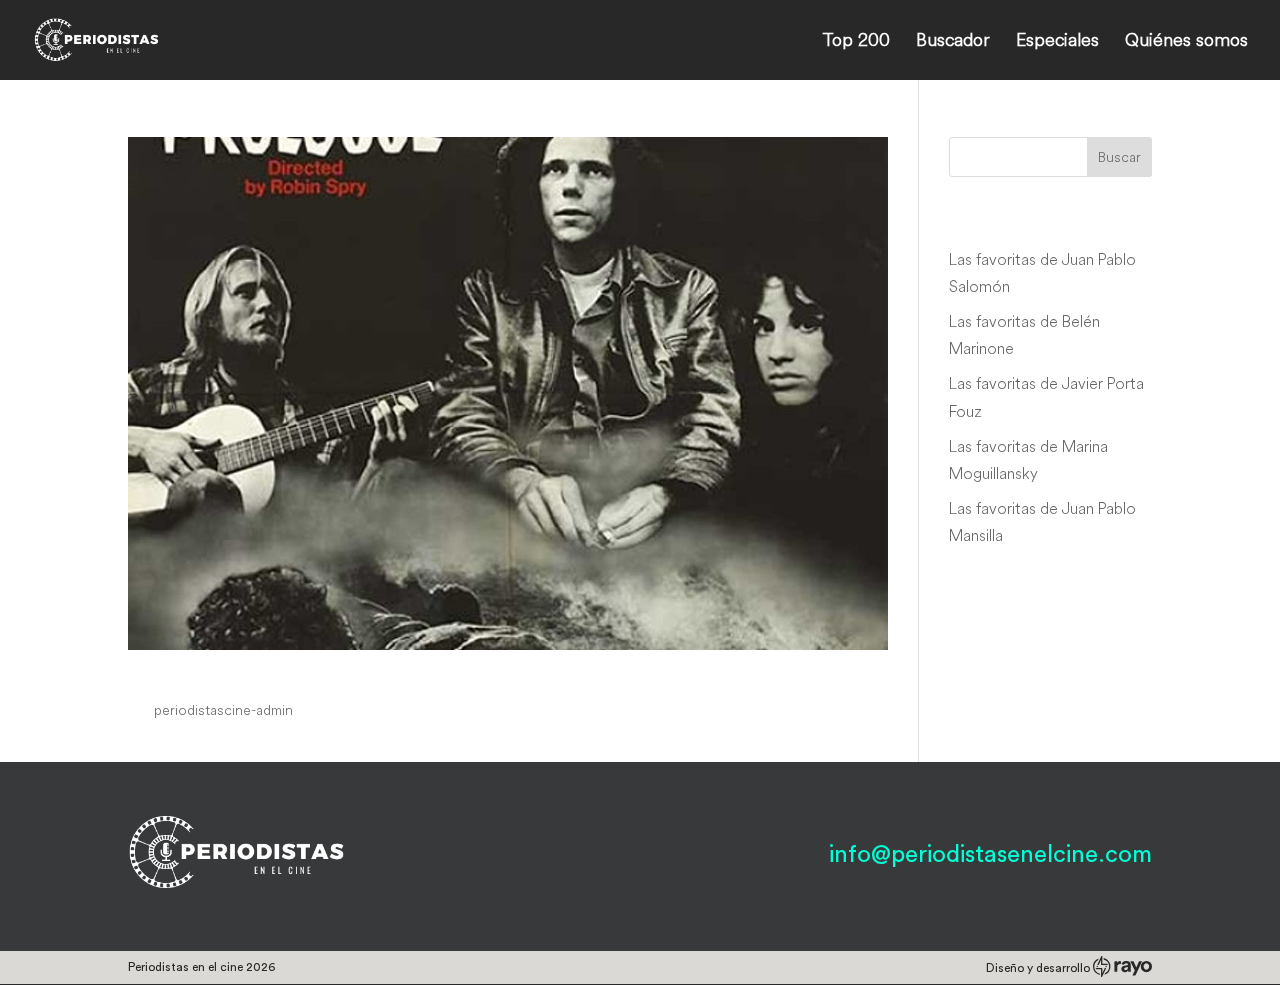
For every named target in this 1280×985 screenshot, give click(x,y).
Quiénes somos (1186, 42)
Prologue (185, 672)
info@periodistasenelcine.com (990, 855)
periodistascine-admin (223, 710)
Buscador (953, 42)
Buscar (1119, 157)
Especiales (1057, 42)
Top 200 (856, 42)
